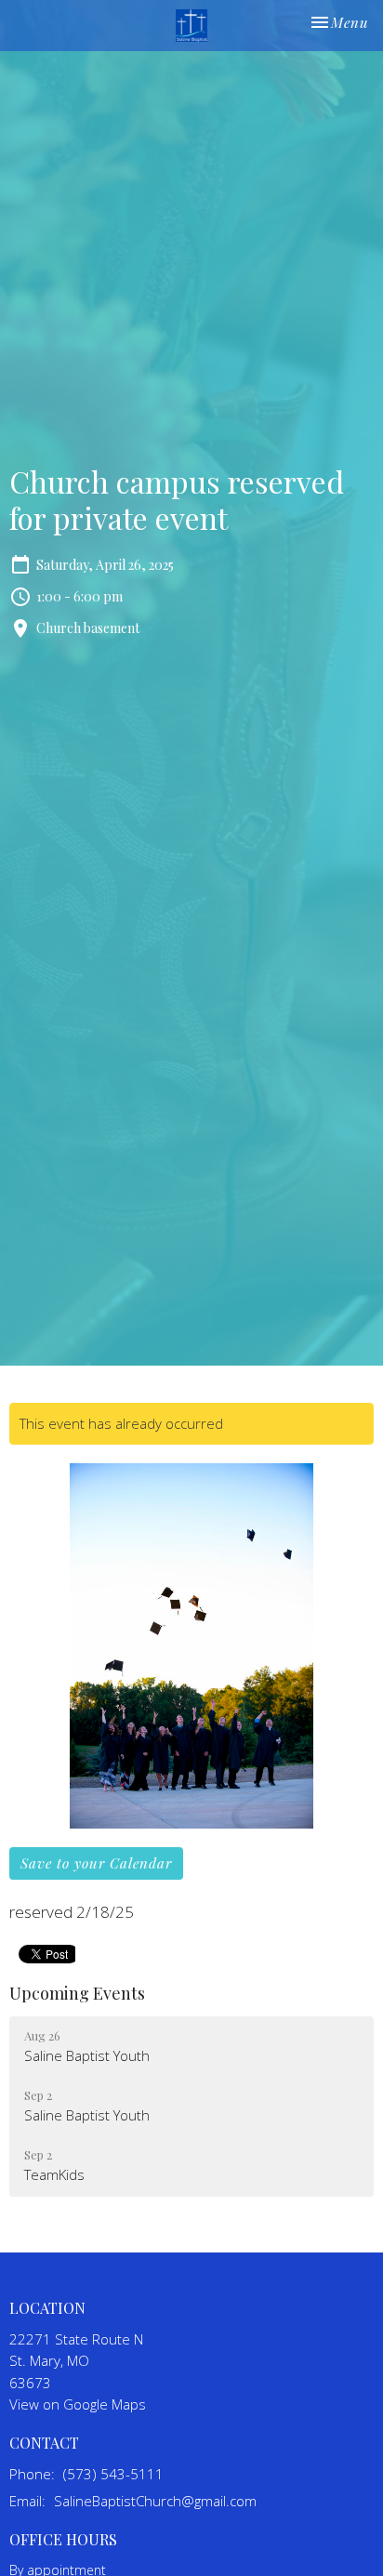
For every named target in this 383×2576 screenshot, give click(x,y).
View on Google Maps (78, 2404)
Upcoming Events (77, 1993)
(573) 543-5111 (113, 2474)
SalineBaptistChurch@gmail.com (155, 2501)
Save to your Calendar (96, 1863)
